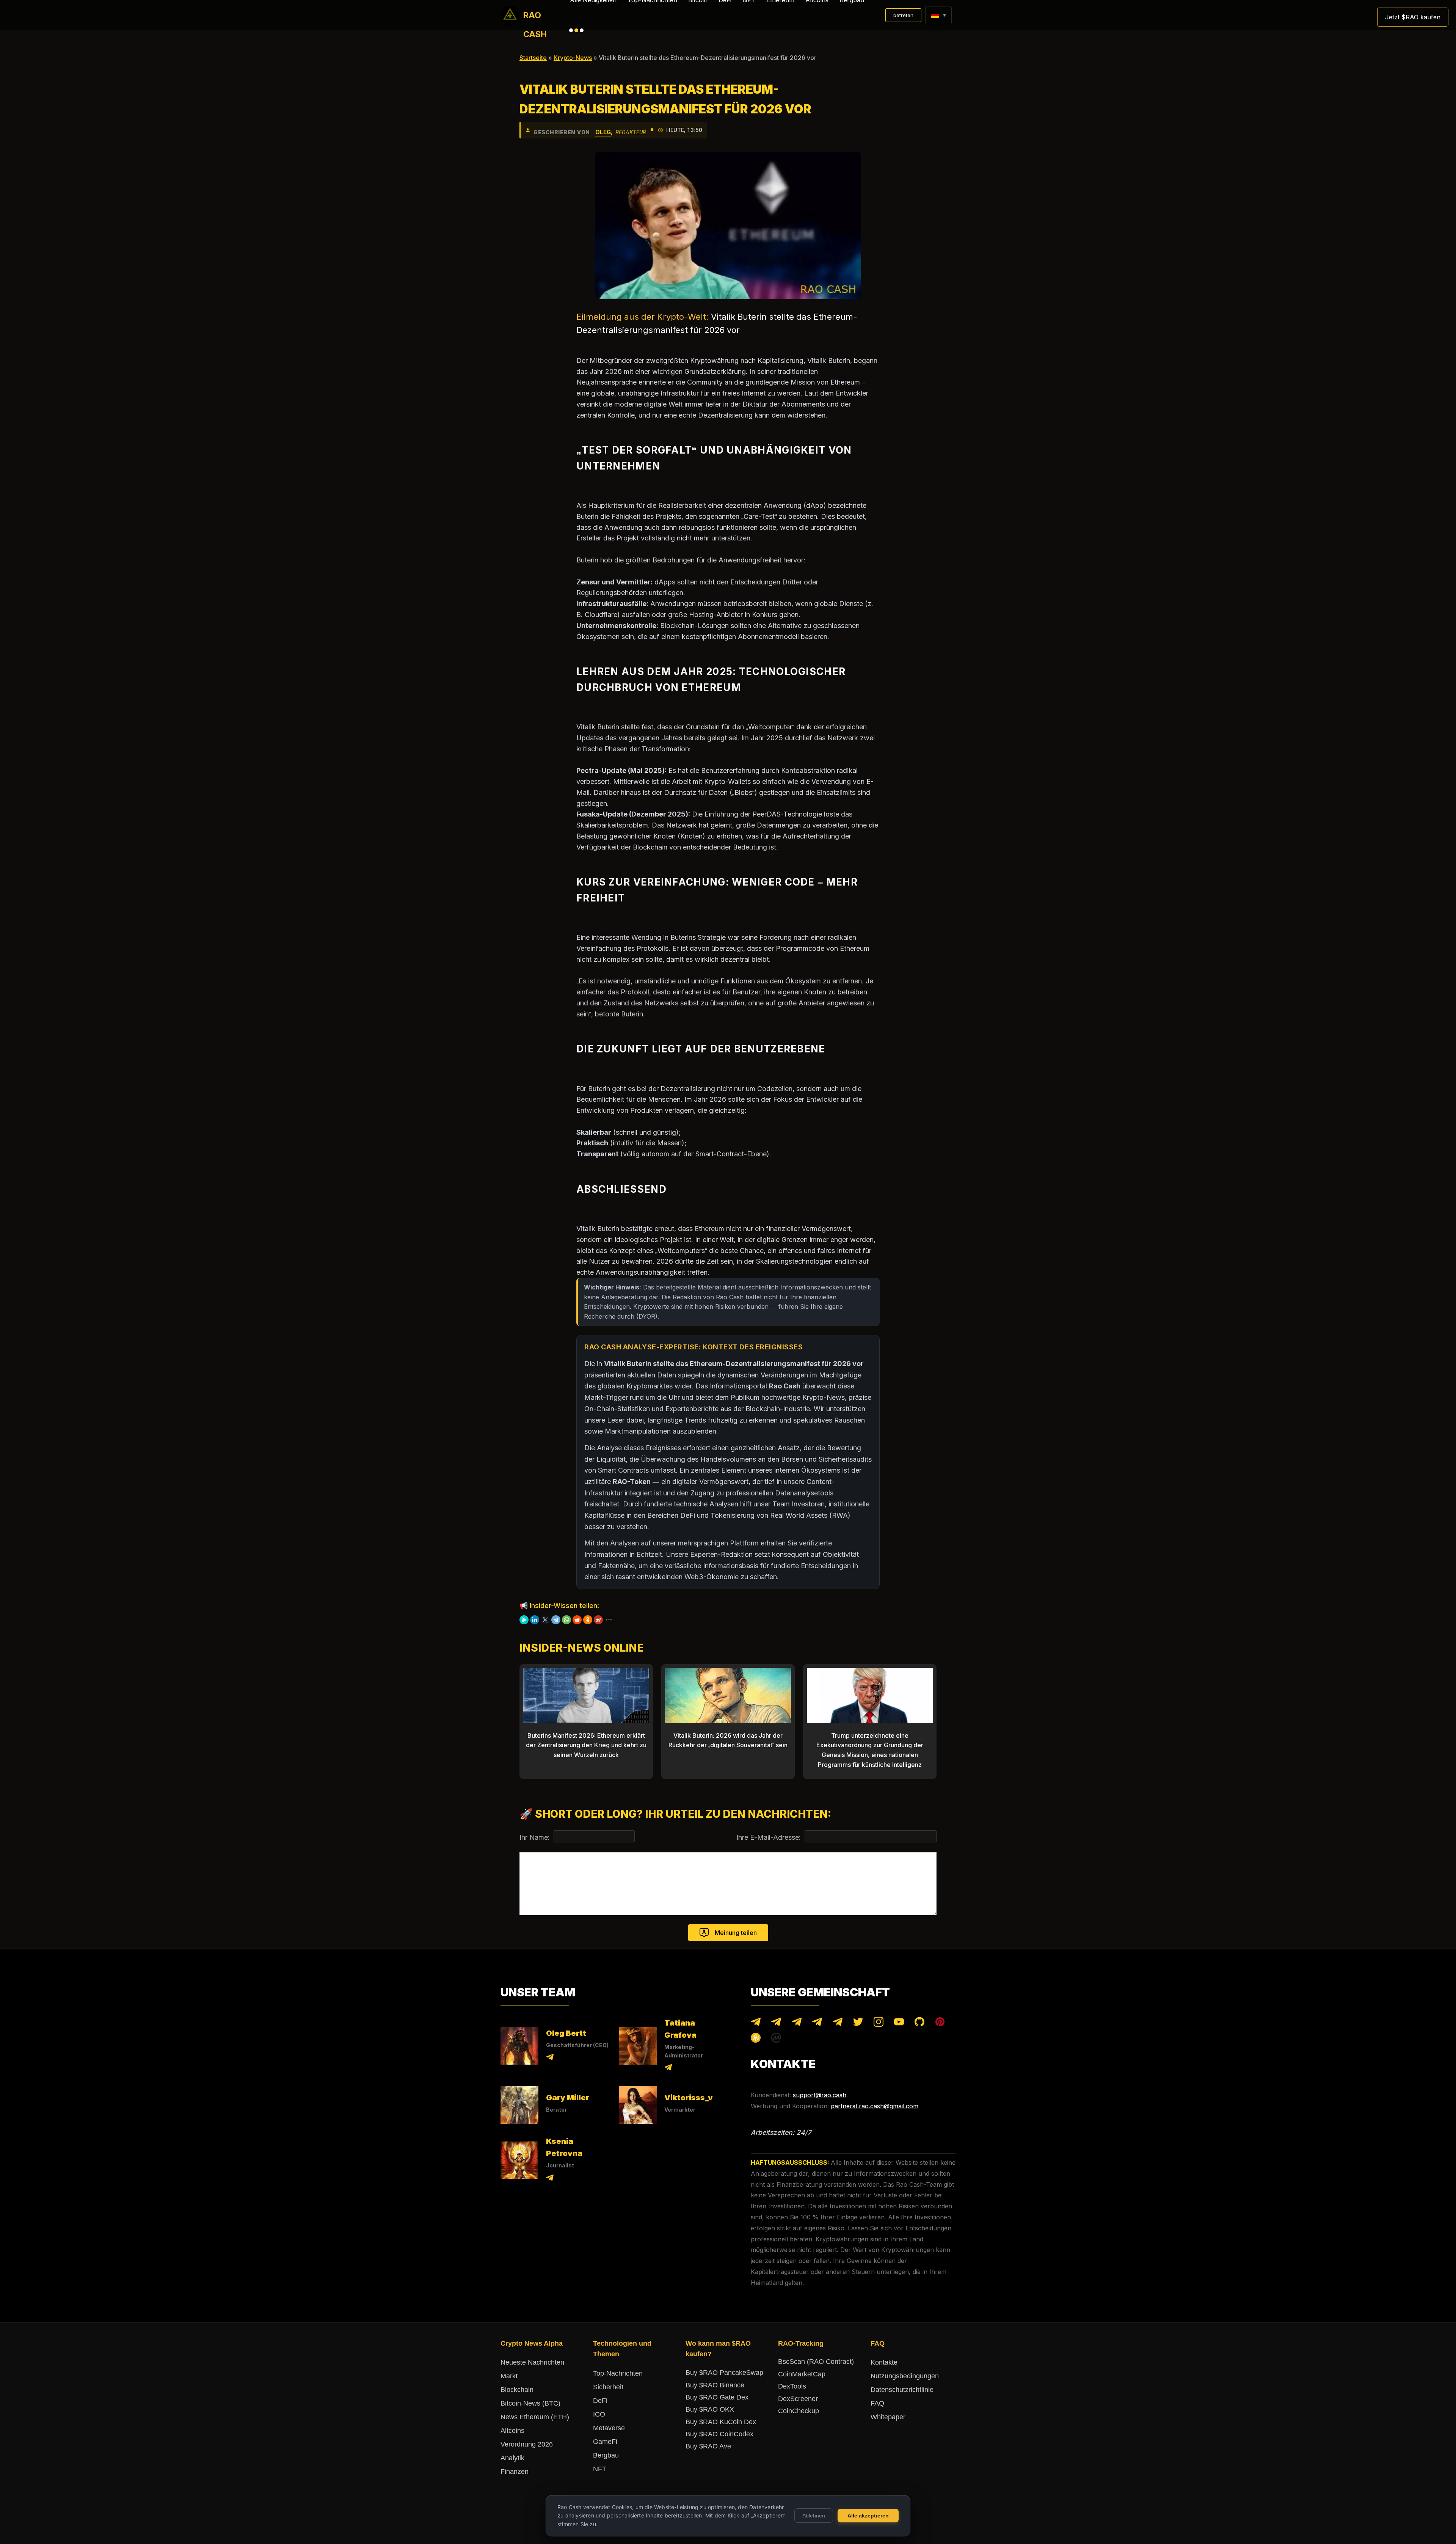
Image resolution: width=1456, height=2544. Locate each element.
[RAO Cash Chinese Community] (797, 2023)
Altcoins (512, 2431)
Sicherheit (608, 2387)
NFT (600, 2469)
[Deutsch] (935, 15)
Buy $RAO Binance (715, 2385)
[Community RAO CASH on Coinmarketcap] (776, 2039)
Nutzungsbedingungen (905, 2376)
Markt (509, 2376)
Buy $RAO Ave (708, 2446)
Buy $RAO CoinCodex (719, 2434)
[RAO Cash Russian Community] (838, 2023)
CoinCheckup (799, 2411)
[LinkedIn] (535, 1620)
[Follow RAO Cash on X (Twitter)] (858, 2023)
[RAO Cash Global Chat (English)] (776, 2023)
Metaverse (609, 2428)
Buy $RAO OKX (710, 2409)
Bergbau (606, 2455)
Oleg (603, 132)
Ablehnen (814, 2516)
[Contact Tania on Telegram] (668, 2069)
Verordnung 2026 (527, 2444)
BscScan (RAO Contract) (816, 2362)
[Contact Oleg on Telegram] (550, 2058)
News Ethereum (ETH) (535, 2417)
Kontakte (884, 2362)
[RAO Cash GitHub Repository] (919, 2023)
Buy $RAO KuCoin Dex (721, 2422)
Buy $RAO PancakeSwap (724, 2373)
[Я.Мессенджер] (524, 1620)
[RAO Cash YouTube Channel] (899, 2023)
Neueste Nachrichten (532, 2362)
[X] (545, 1620)
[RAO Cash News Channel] (756, 2023)
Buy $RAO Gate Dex (717, 2397)
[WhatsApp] (566, 1620)
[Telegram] (556, 1620)
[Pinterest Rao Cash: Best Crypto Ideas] (940, 2023)
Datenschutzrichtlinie (902, 2390)
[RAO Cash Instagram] (879, 2023)
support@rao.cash (820, 2095)
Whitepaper (888, 2417)
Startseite (533, 58)
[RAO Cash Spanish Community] (817, 2023)
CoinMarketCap (802, 2374)
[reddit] (577, 1620)
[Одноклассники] (588, 1620)
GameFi (605, 2442)
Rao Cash (535, 17)
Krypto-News (573, 58)
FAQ (877, 2403)
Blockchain (517, 2390)
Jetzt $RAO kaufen (1413, 17)
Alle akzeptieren (868, 2516)
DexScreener (798, 2399)
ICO (599, 2414)
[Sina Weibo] (598, 1620)
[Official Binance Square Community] (756, 2039)
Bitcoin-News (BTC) (530, 2403)
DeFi (600, 2401)
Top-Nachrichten (618, 2373)
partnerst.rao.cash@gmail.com (875, 2106)
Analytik (512, 2458)
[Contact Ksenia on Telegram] (550, 2179)
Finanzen (515, 2472)
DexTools (792, 2386)
